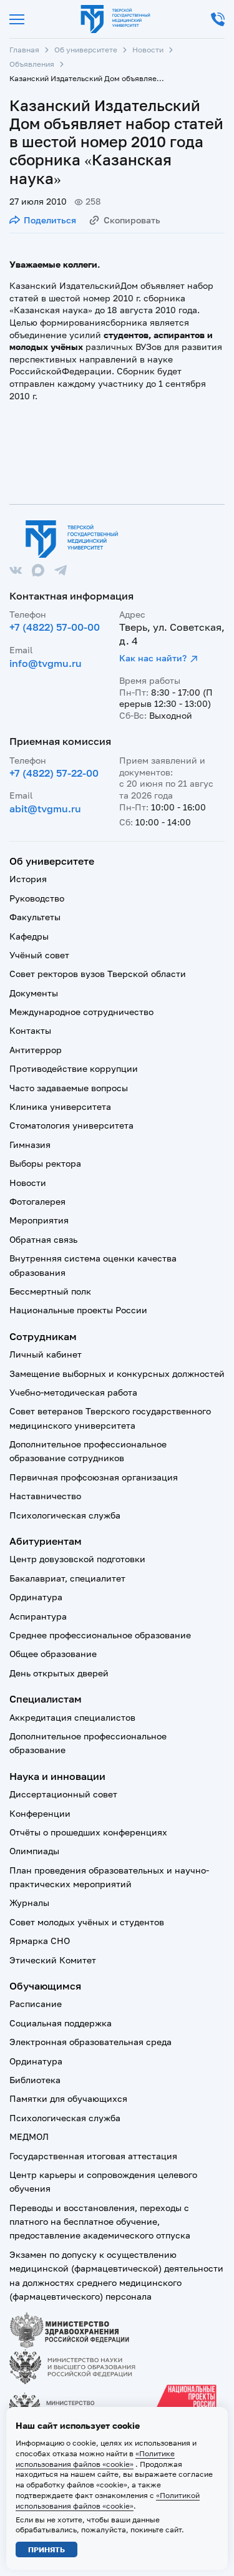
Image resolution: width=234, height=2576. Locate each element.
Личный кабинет (46, 1354)
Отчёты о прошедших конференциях (88, 1832)
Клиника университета (60, 1106)
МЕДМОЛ (29, 2136)
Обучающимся (45, 1986)
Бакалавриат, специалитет (67, 1578)
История (28, 879)
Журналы (29, 1903)
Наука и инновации (57, 1776)
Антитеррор (36, 1050)
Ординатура (36, 1597)
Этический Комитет (53, 1960)
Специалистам (46, 1699)
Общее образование (53, 1654)
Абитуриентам (46, 1541)
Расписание (36, 2004)
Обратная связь (43, 1239)
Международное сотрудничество (81, 1012)
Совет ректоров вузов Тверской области (98, 974)
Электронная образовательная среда (90, 2042)
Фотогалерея (37, 1201)
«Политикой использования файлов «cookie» (108, 2501)
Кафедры (29, 936)
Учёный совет (39, 955)
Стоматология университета (71, 1125)
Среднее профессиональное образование (100, 1635)
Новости (148, 50)
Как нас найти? (153, 658)
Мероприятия (39, 1220)
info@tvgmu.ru (46, 663)
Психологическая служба (65, 1515)
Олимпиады (34, 1851)
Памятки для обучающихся (68, 2098)
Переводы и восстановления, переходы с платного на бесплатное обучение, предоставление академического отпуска (100, 2222)
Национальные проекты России (78, 1310)
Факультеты (35, 917)
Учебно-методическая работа (73, 1392)
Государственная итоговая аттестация (93, 2156)
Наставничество (45, 1496)
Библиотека (35, 2080)
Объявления (32, 64)
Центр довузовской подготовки (77, 1559)
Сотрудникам (43, 1336)
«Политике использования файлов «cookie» (95, 2459)
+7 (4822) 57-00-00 (55, 627)
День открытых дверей (59, 1673)
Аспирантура (38, 1616)
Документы (34, 993)
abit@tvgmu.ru (45, 809)
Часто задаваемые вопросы (69, 1088)
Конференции (40, 1813)
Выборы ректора (45, 1163)
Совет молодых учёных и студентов (87, 1922)
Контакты (30, 1030)
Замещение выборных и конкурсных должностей (117, 1373)
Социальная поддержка (61, 2023)
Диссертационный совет (63, 1794)
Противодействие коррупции (74, 1068)
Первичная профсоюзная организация (94, 1477)
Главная (24, 50)
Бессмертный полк (50, 1291)
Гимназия (30, 1145)
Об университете (86, 50)
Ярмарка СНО (40, 1941)
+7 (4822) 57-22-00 (54, 773)
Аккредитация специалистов (72, 1717)
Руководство (37, 898)
